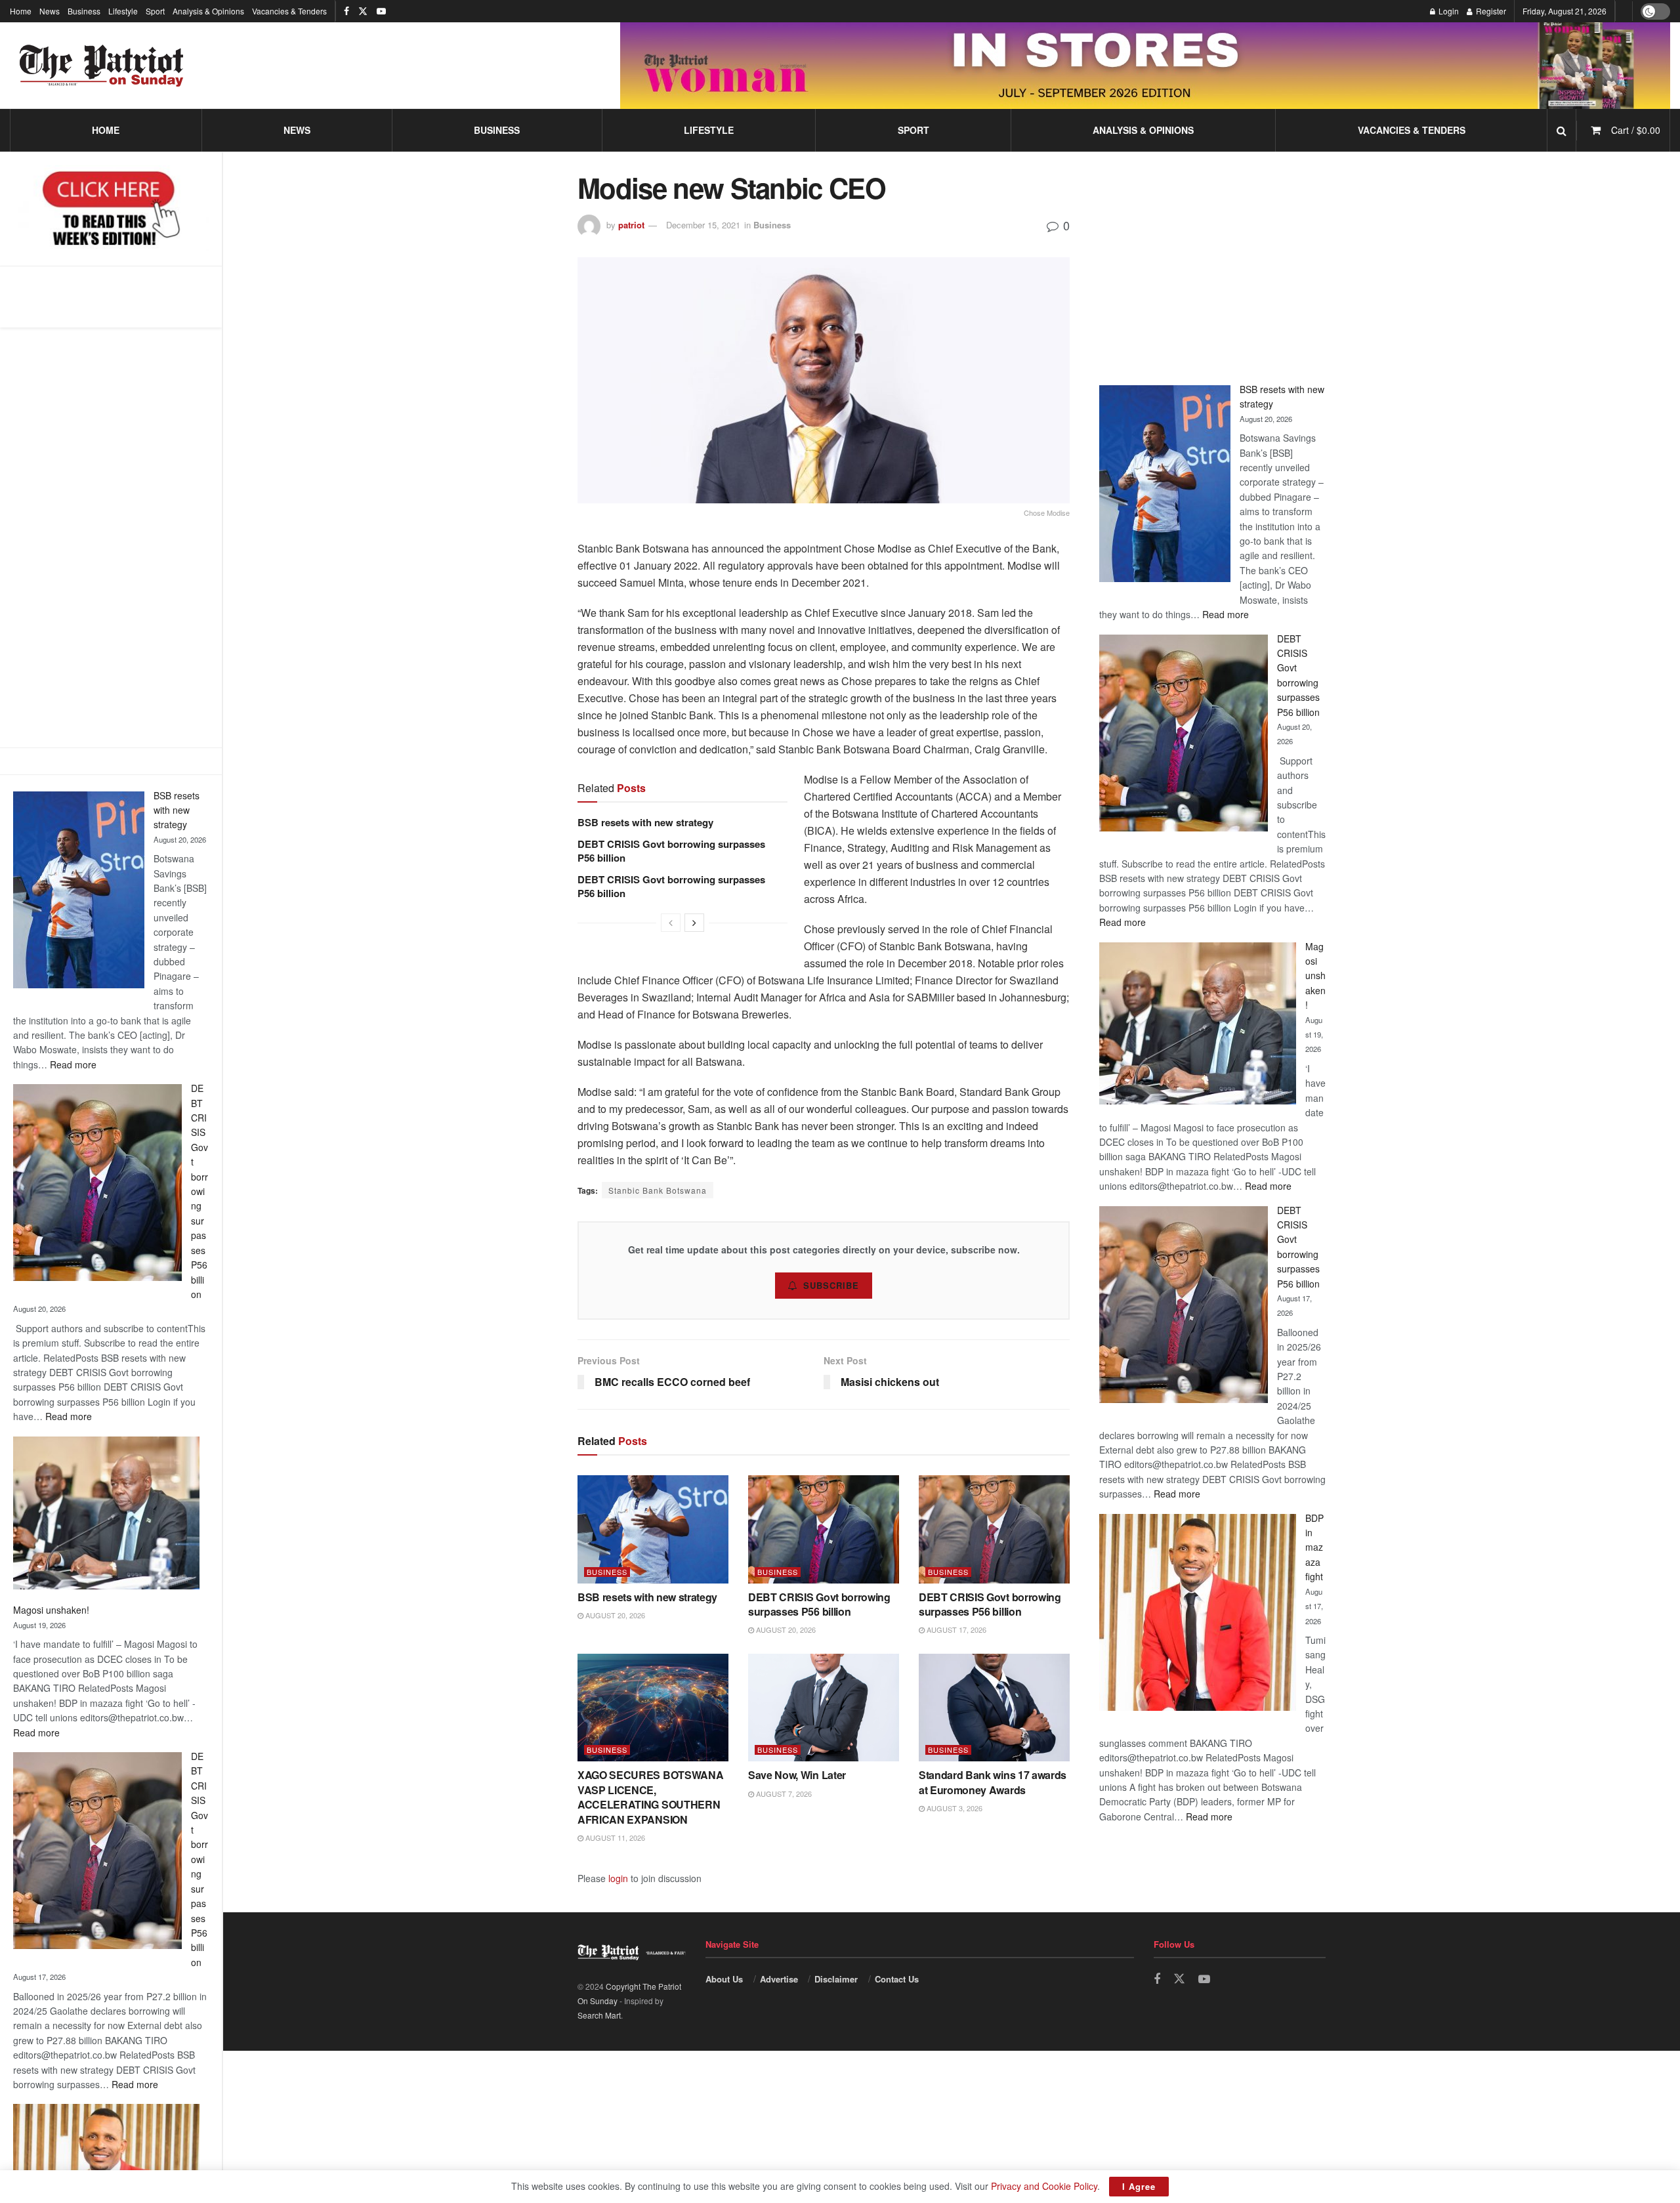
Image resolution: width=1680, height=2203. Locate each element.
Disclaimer (836, 1979)
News (50, 11)
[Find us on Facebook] (346, 11)
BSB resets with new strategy (177, 810)
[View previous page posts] (671, 923)
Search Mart (599, 2015)
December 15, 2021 (703, 225)
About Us (724, 1979)
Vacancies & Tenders (289, 11)
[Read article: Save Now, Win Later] (824, 1708)
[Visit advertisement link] (1145, 65)
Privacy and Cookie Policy (1044, 2186)
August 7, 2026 (783, 1794)
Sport (155, 11)
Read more (73, 1064)
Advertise (779, 1979)
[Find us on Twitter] (363, 11)
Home (21, 11)
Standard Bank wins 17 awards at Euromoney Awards (993, 1782)
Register (1490, 11)
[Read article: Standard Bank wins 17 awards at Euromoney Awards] (994, 1708)
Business (84, 11)
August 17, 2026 (955, 1629)
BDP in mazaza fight (1314, 1547)
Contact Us (897, 1979)
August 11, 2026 (614, 1837)
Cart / (1636, 130)
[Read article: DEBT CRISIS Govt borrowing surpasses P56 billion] (824, 1529)
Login (1448, 11)
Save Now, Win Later (797, 1775)
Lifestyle (123, 11)
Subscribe (831, 1285)
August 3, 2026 (954, 1808)
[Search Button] (1562, 130)
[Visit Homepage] (102, 66)
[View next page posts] (694, 923)
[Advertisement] (111, 537)
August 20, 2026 (614, 1615)
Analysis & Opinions (208, 11)
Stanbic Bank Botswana (658, 1190)
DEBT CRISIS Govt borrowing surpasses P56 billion (199, 1191)
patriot (631, 225)
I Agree (1139, 2186)
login (618, 1878)
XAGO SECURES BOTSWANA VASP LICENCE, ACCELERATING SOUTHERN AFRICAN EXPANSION (650, 1797)
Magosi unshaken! (51, 1610)
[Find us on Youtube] (381, 11)
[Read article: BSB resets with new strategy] (653, 1529)
